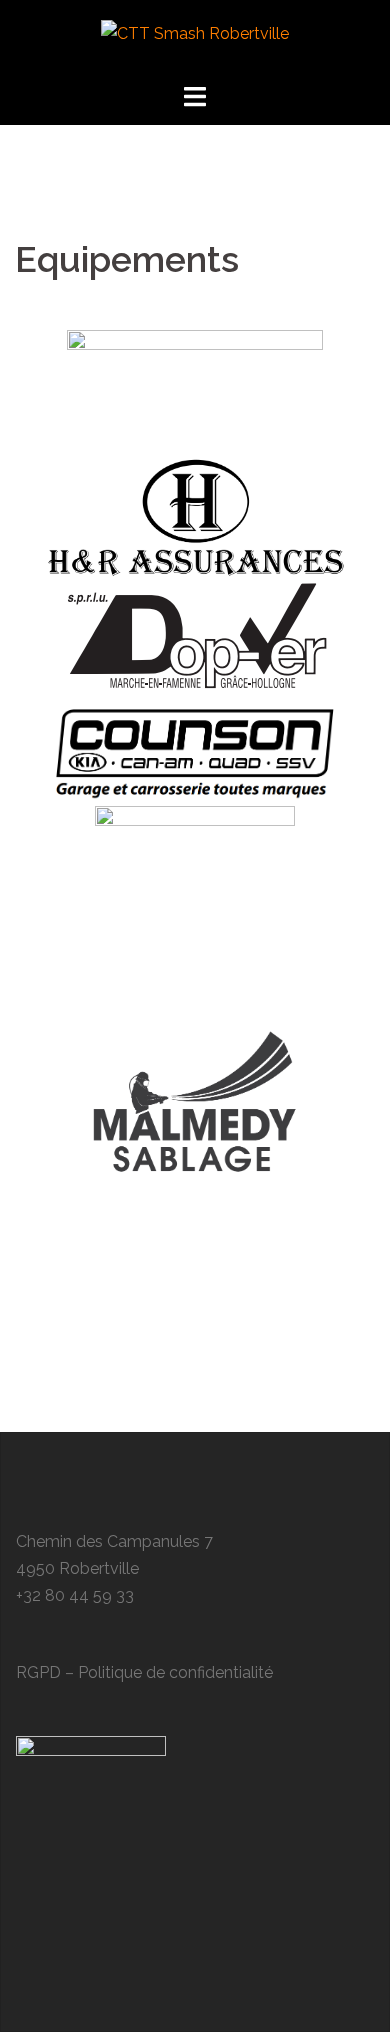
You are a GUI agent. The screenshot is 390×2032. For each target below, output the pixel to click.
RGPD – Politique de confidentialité (144, 1672)
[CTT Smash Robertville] (195, 39)
